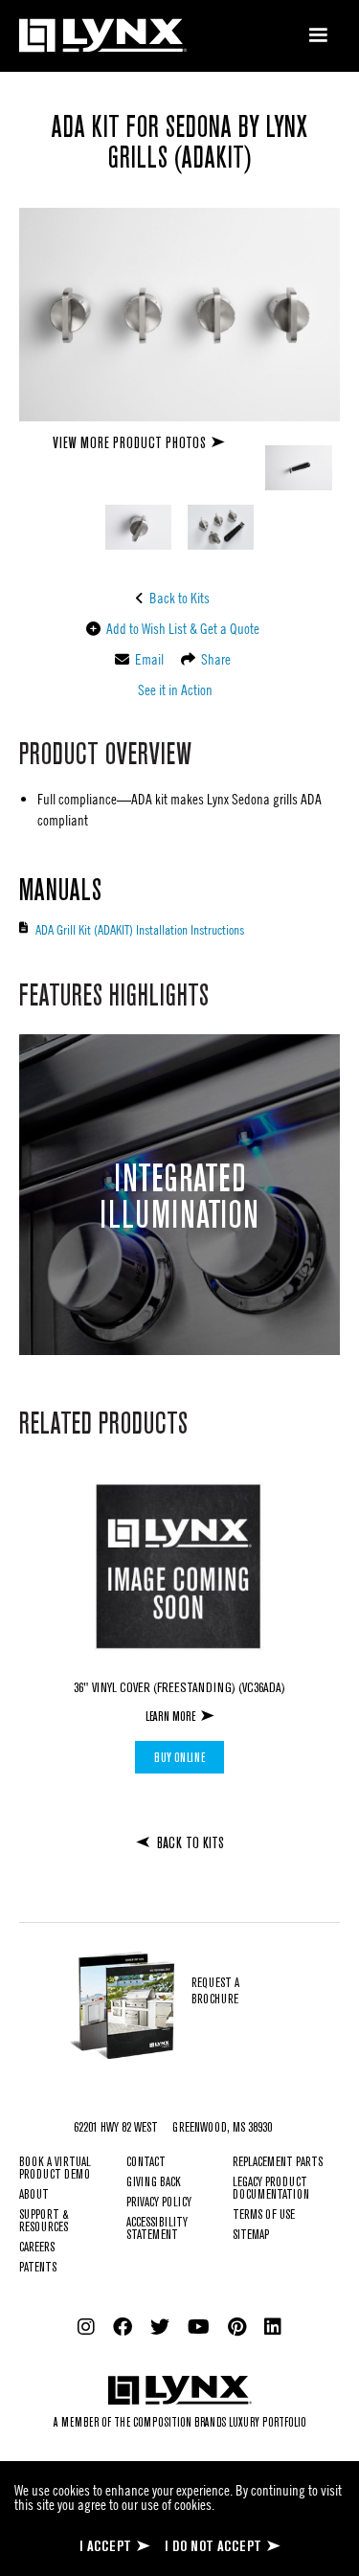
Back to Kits (178, 598)
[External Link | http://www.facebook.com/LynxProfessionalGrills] (123, 2327)
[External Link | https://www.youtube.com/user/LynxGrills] (199, 2327)
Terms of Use (264, 2215)
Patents (38, 2268)
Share (214, 659)
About (34, 2195)
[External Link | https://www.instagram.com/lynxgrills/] (86, 2327)
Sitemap (251, 2236)
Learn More (170, 1717)
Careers (37, 2248)
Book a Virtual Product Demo (55, 2169)
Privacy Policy (159, 2203)
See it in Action (174, 689)
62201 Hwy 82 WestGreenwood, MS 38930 (173, 2128)
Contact (146, 2163)
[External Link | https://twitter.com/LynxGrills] (160, 2327)
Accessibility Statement (157, 2229)
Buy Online (179, 1758)
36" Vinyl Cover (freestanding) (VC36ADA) (179, 1688)
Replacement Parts (278, 2163)
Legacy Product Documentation (271, 2189)
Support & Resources (44, 2222)
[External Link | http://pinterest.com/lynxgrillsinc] (237, 2327)
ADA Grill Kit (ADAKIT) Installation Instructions (140, 929)
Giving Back (154, 2183)
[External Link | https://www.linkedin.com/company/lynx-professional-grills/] (273, 2327)
